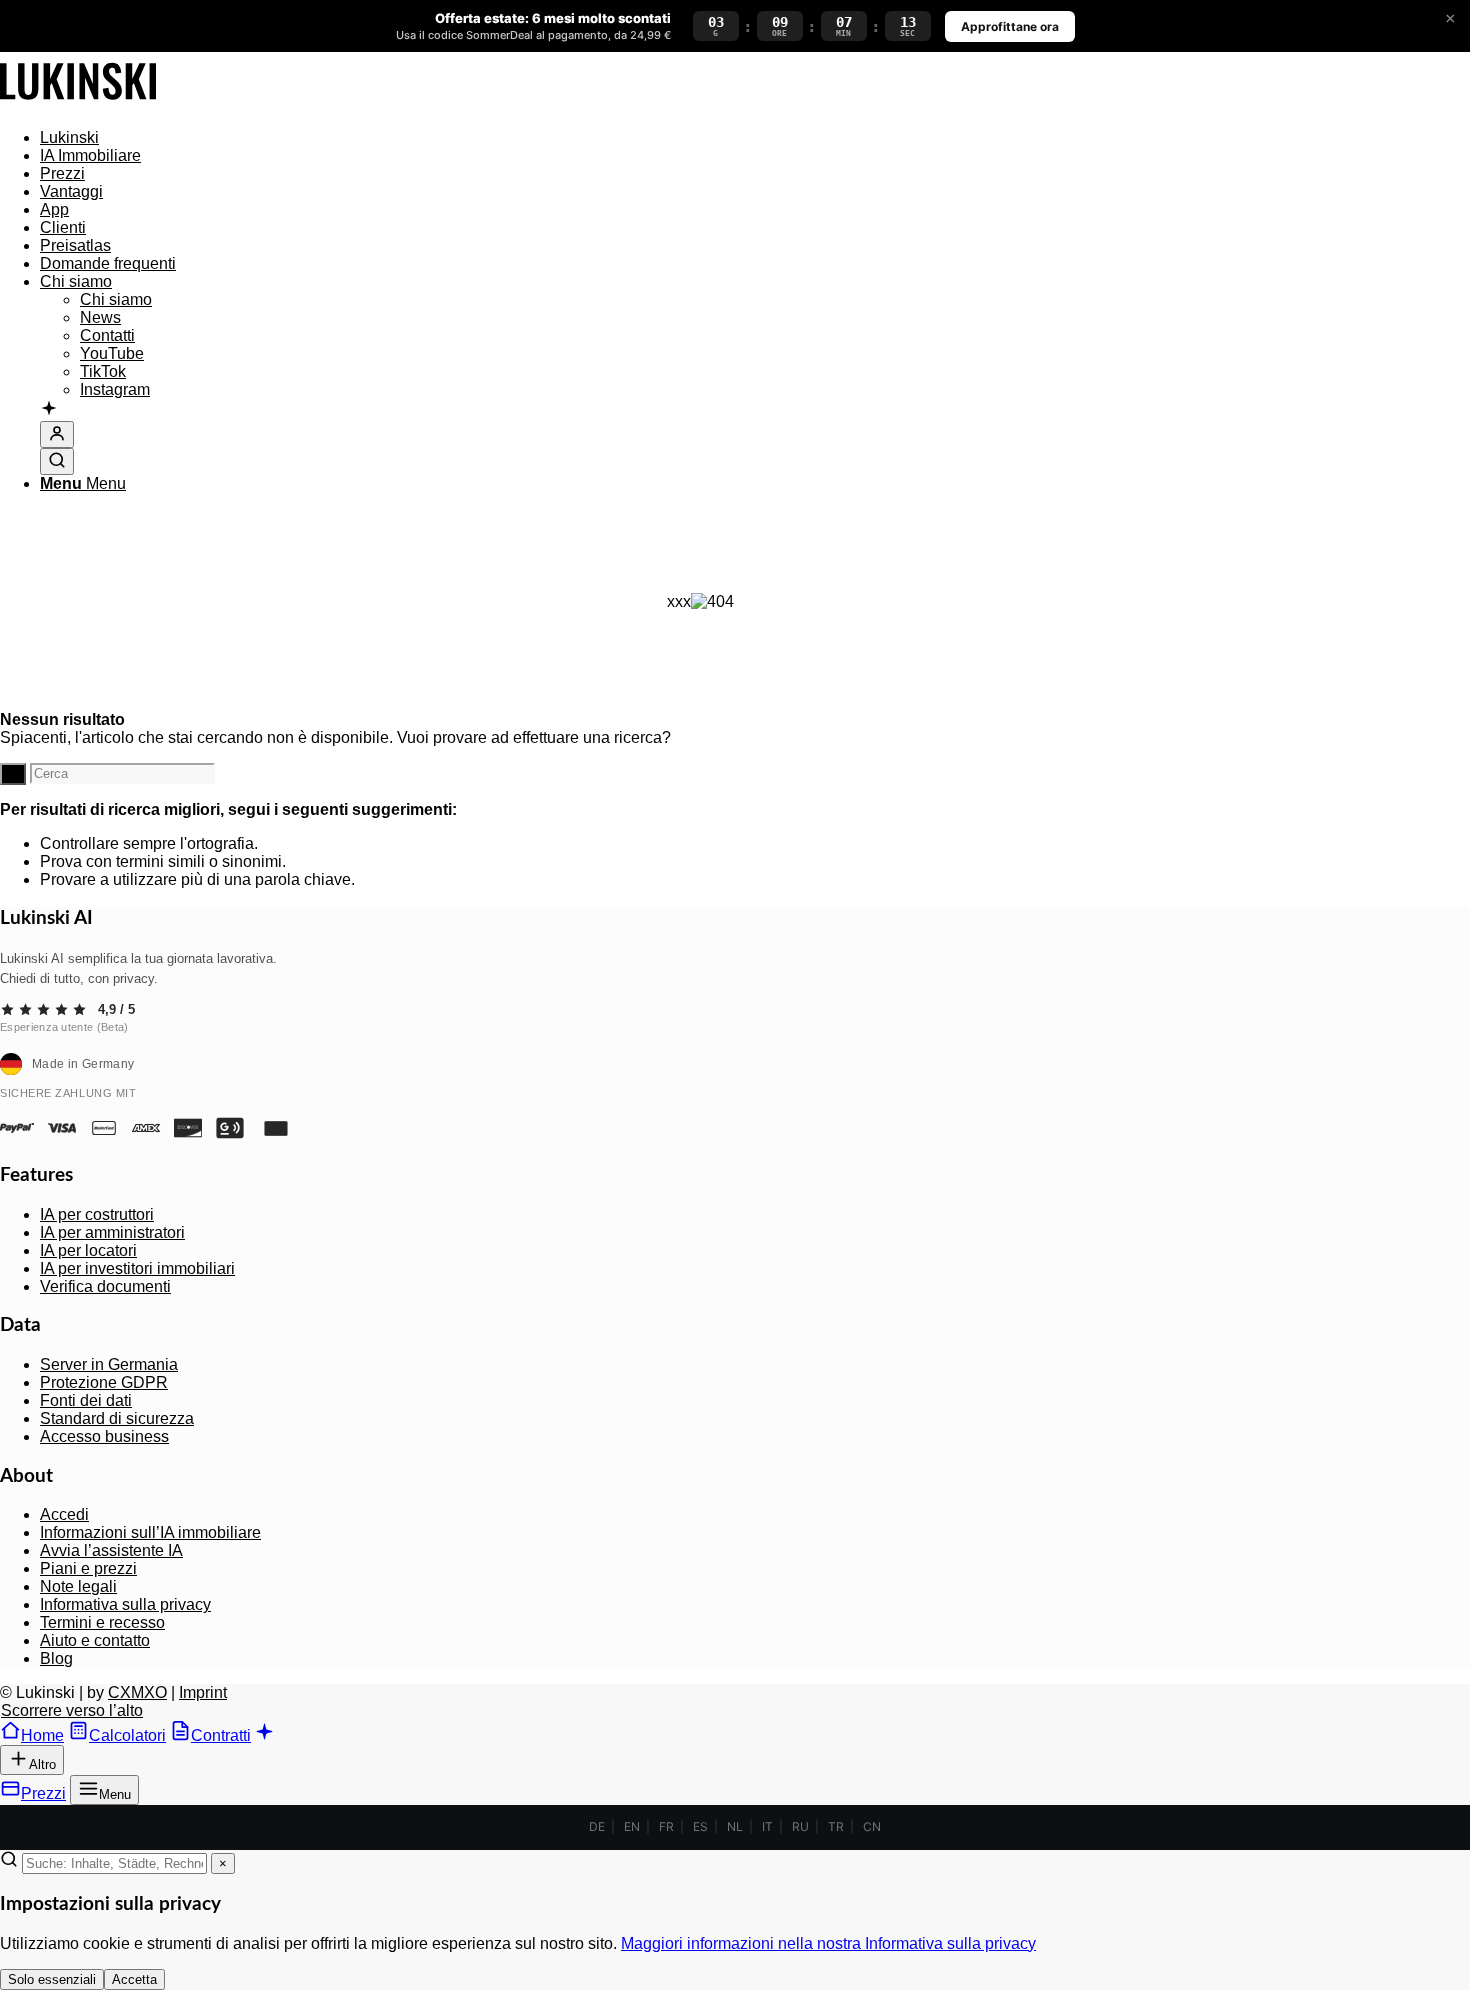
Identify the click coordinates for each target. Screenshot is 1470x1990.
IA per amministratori (112, 1232)
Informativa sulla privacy (125, 1604)
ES (700, 1826)
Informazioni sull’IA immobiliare (150, 1532)
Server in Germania (109, 1364)
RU (800, 1826)
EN (632, 1826)
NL (735, 1826)
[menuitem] (720, 138)
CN (872, 1826)
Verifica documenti (105, 1286)
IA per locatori (88, 1250)
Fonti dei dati (86, 1400)
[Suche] (57, 461)
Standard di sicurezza (117, 1418)
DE (597, 1826)
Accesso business (104, 1436)
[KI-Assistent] (49, 410)
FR (666, 1826)
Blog (56, 1658)
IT (767, 1826)
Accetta (134, 1979)
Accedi (64, 1514)
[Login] (57, 434)
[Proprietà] (78, 103)
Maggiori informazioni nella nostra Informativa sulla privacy (828, 1943)
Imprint (203, 1692)
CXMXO (137, 1692)
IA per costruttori (97, 1214)
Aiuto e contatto (95, 1640)
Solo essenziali (52, 1979)
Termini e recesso (102, 1622)
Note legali (78, 1586)
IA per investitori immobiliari (137, 1268)
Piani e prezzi (88, 1568)
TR (836, 1826)
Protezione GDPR (104, 1382)
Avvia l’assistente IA (111, 1550)
